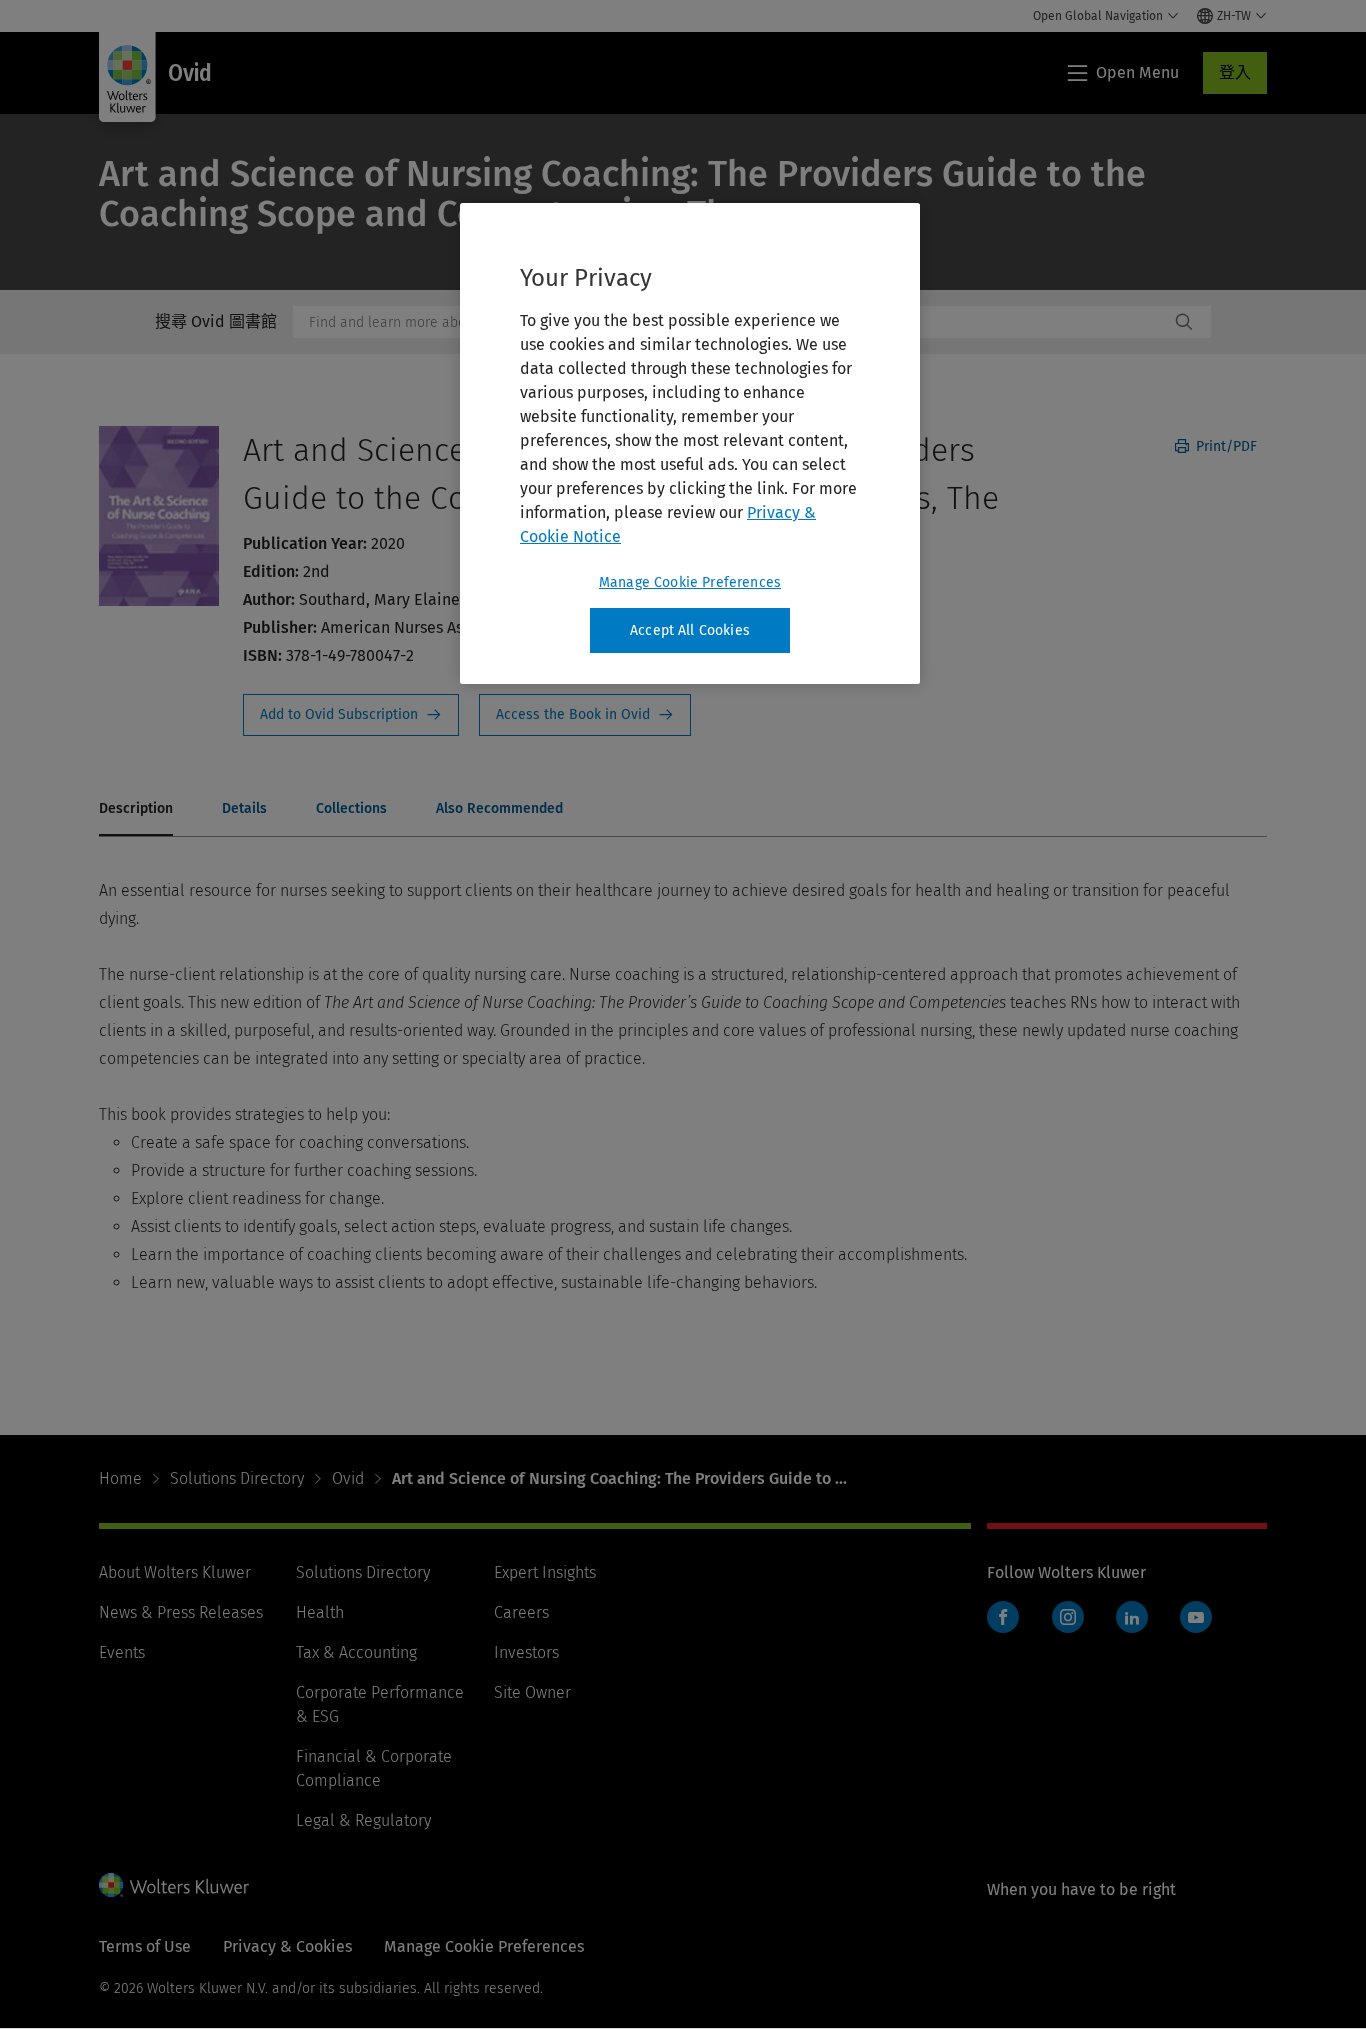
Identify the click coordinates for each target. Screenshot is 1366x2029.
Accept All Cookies (690, 630)
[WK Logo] (174, 1885)
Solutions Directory (237, 1478)
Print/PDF (1224, 446)
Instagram (1068, 1617)
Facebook (1003, 1617)
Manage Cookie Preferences (690, 582)
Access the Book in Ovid (585, 715)
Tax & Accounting (356, 1652)
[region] (690, 444)
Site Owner (532, 1692)
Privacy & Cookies (287, 1946)
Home (120, 1478)
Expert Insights (545, 1572)
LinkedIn (1132, 1617)
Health (320, 1612)
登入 (1235, 72)
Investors (526, 1652)
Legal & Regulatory (363, 1820)
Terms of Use (145, 1946)
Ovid (348, 1478)
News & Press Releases (181, 1612)
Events (122, 1652)
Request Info (351, 715)
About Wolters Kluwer (175, 1572)
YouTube (1196, 1617)
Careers (521, 1612)
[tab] (136, 810)
